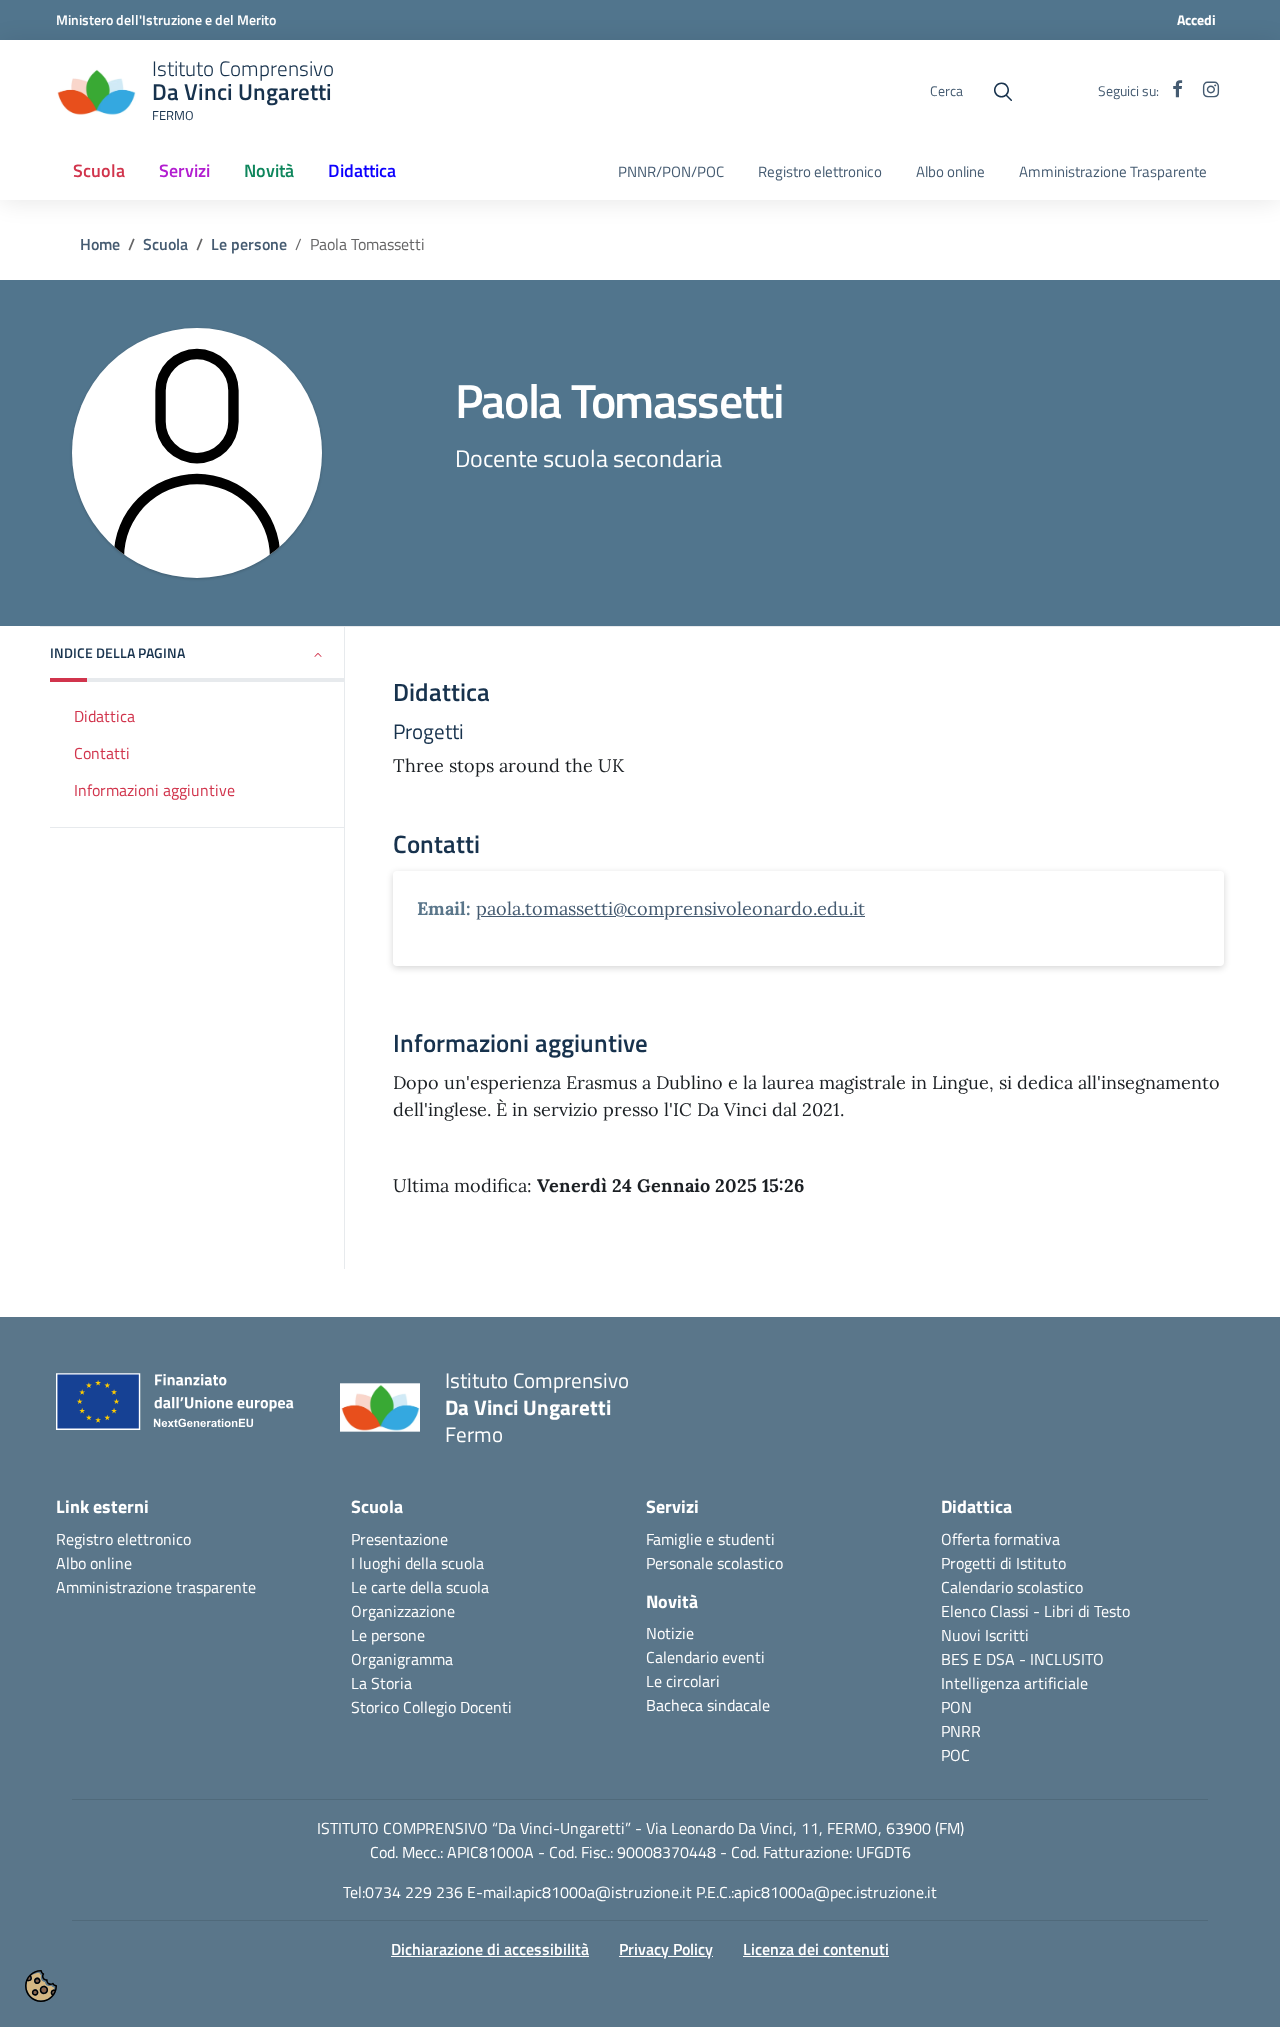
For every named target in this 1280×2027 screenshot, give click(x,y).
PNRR (961, 1731)
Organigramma (402, 1659)
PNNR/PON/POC (671, 172)
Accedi (1196, 19)
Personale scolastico (714, 1563)
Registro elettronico (820, 172)
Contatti (102, 753)
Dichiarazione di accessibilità (490, 1949)
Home (100, 244)
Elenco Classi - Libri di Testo (1035, 1611)
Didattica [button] (362, 170)
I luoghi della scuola (417, 1563)
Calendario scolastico (1012, 1587)
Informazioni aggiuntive (154, 790)
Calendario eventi (705, 1657)
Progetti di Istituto (1003, 1563)
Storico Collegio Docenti (431, 1707)
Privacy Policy (666, 1949)
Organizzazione (403, 1611)
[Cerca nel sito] (1003, 92)
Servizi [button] (184, 170)
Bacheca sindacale (708, 1705)
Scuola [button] (105, 177)
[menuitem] (99, 172)
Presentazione (399, 1539)
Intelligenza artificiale (1014, 1683)
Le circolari (683, 1681)
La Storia (381, 1683)
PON (956, 1707)
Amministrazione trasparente (156, 1587)
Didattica (104, 716)
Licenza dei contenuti (816, 1949)
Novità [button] (269, 170)
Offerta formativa (1000, 1539)
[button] (197, 654)
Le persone (249, 244)
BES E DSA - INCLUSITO (1022, 1659)
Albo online (950, 172)
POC (955, 1755)
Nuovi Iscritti (985, 1635)
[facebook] (1177, 91)
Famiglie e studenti (710, 1539)
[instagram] (1211, 91)
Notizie (670, 1633)
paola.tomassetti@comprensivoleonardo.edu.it (670, 908)
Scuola (165, 244)
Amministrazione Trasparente (1113, 172)
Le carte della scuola (420, 1587)
